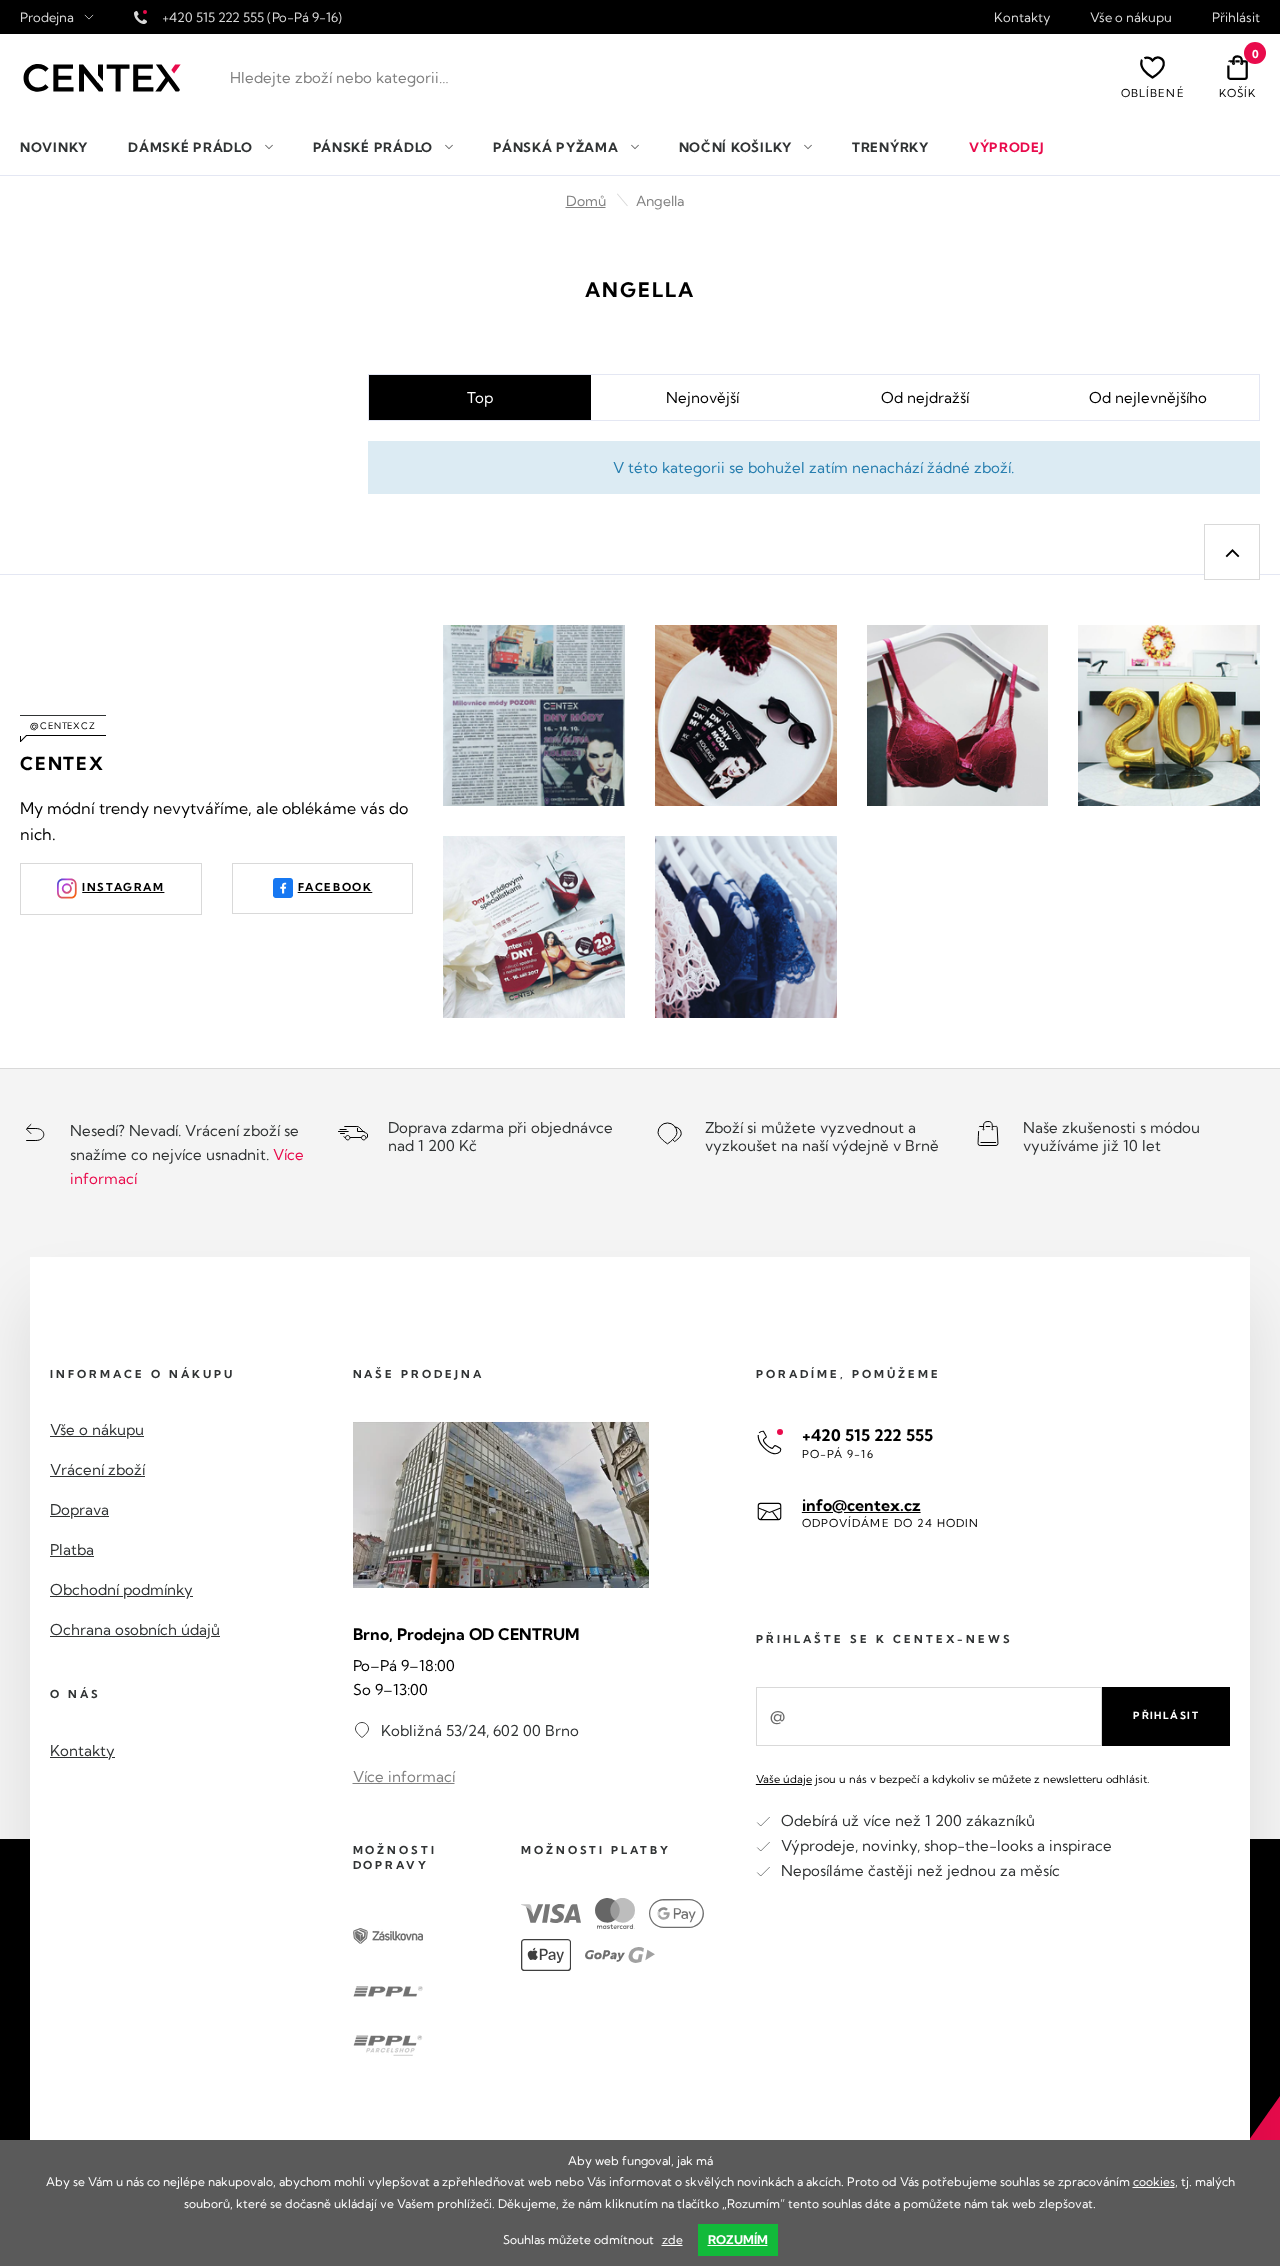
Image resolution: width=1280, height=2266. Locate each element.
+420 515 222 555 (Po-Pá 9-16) (252, 17)
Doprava (79, 1509)
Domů (586, 201)
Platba (72, 1549)
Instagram (123, 887)
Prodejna (47, 17)
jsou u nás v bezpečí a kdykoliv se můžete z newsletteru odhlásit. (952, 1779)
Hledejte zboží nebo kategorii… (339, 77)
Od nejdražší (925, 397)
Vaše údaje (784, 1779)
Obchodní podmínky (121, 1589)
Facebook (335, 887)
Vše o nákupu (1131, 17)
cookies (1154, 2181)
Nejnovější (702, 397)
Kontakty (1022, 17)
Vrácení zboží (97, 1469)
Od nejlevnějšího (1148, 397)
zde (672, 2239)
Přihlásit (1236, 17)
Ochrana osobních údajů (135, 1629)
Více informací (404, 1776)
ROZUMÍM (738, 2239)
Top (480, 397)
